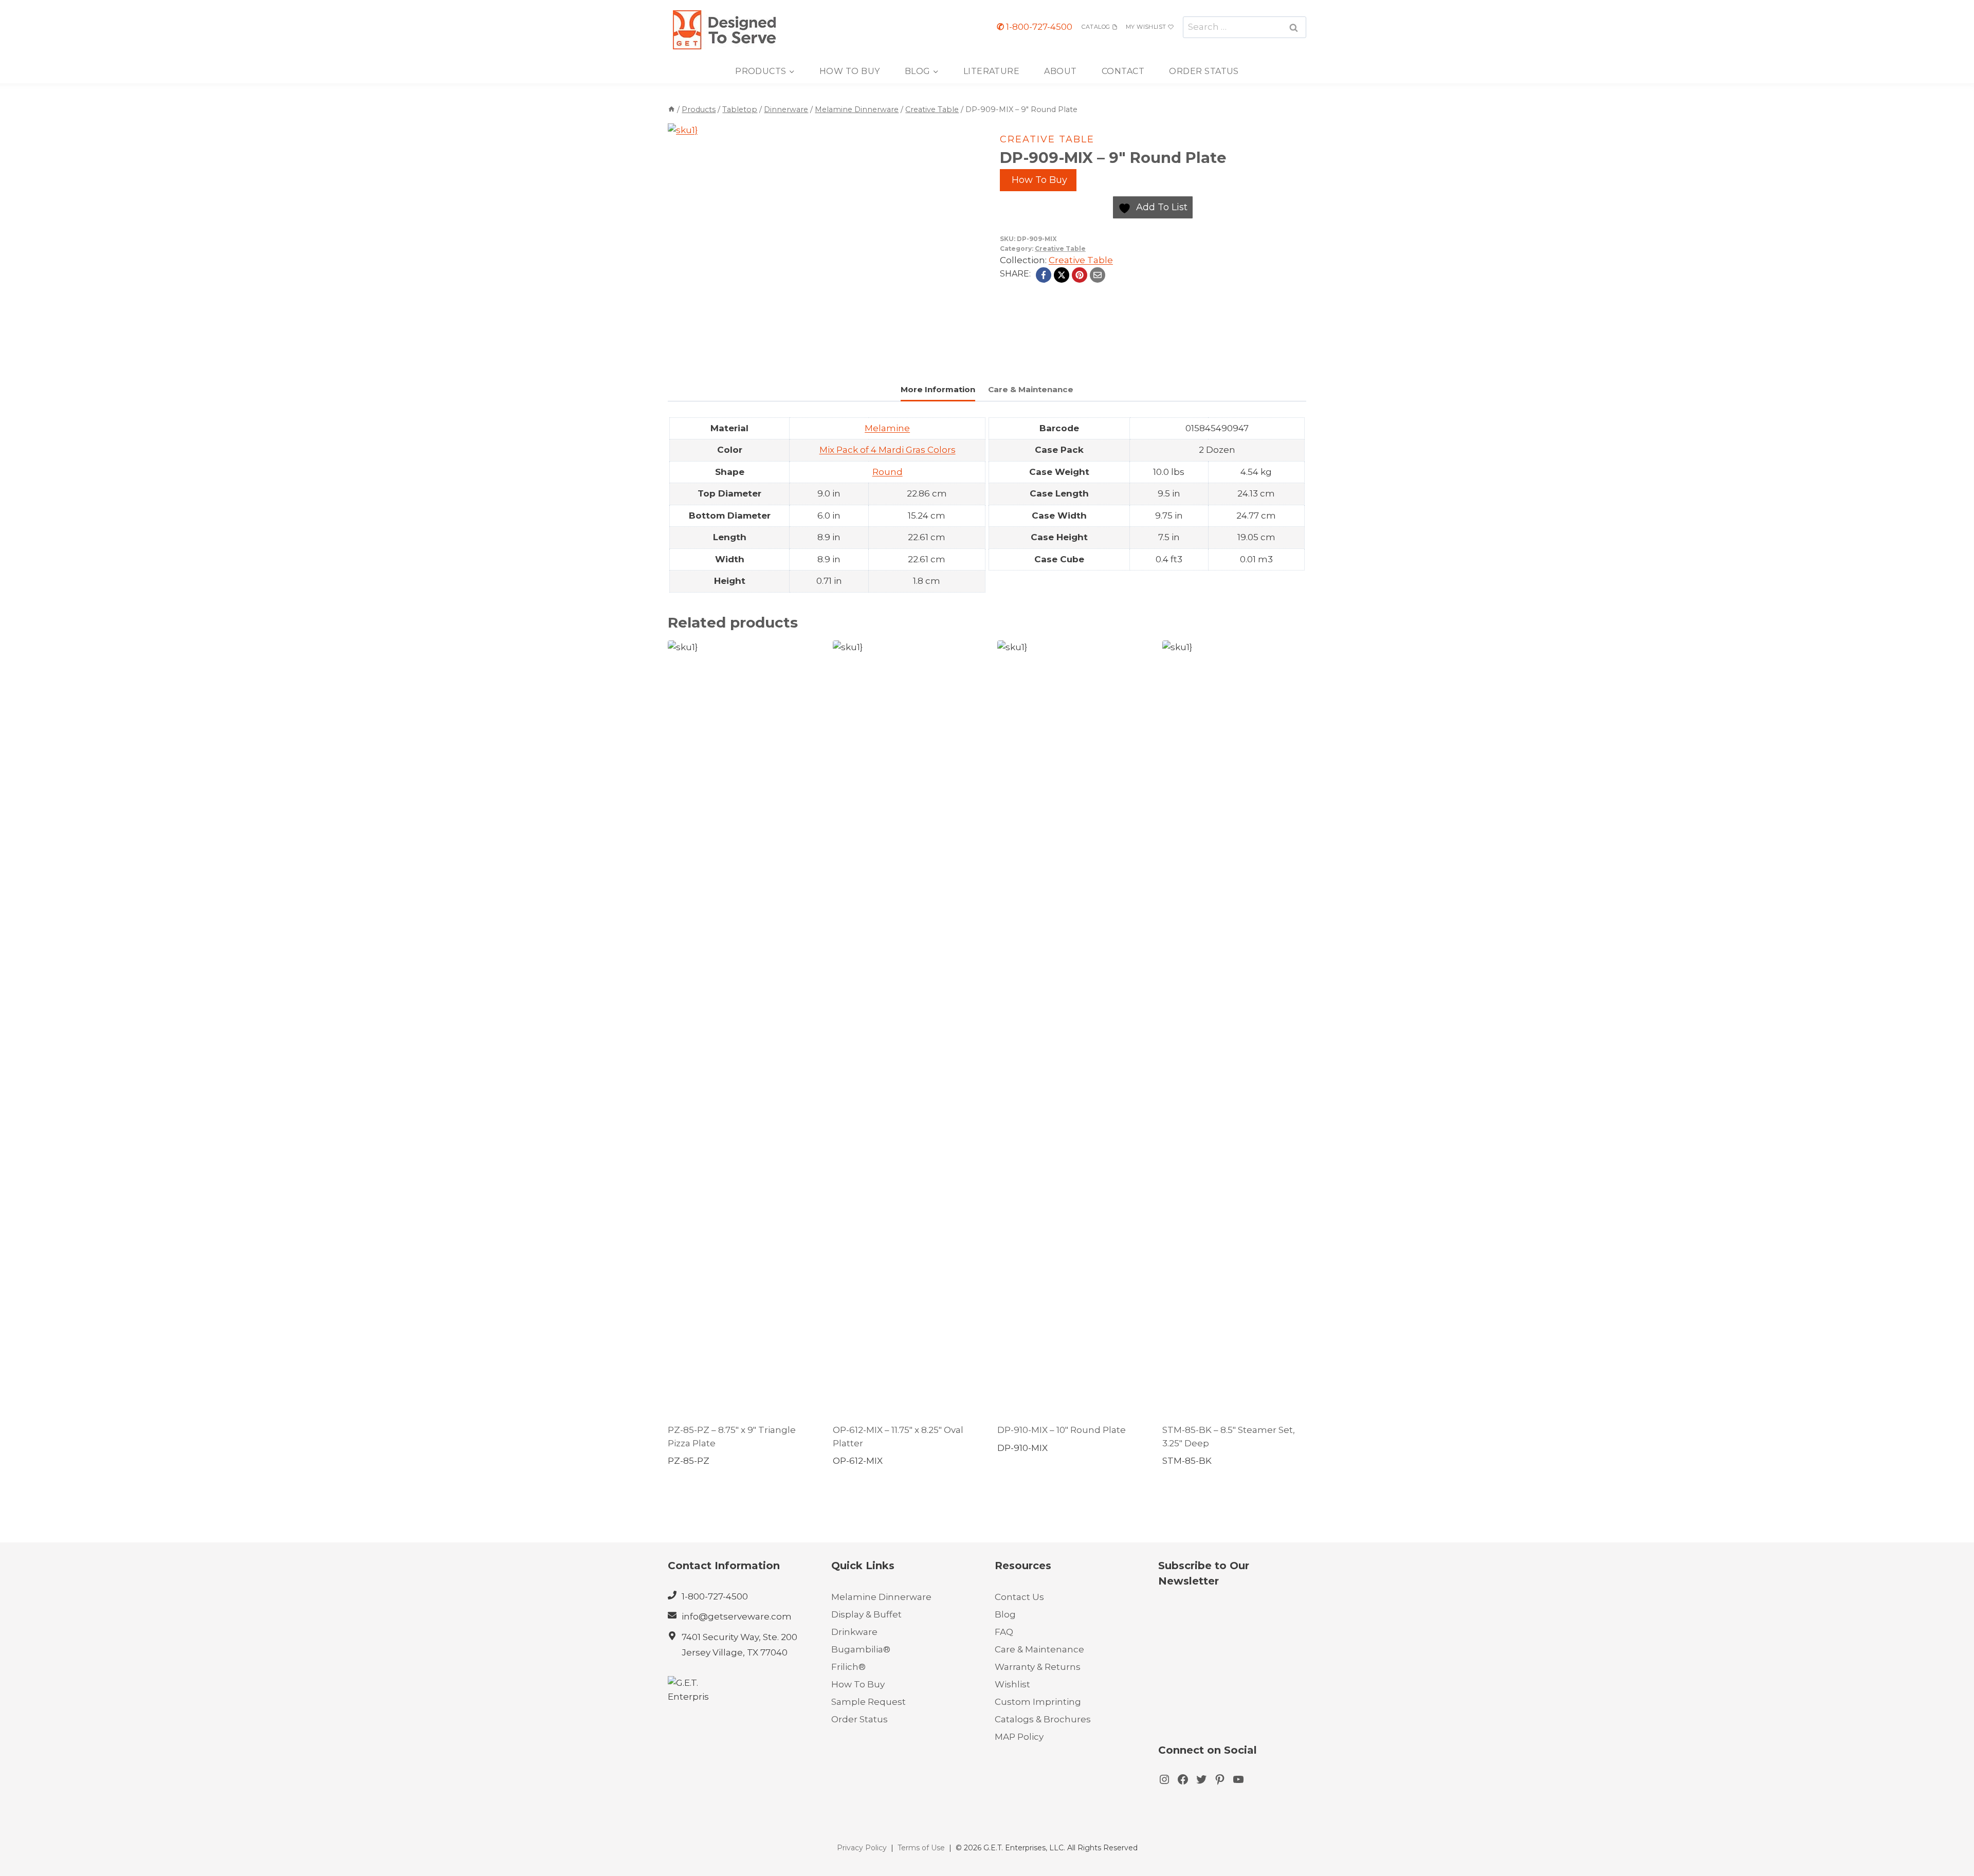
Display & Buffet (866, 1614)
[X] (1062, 275)
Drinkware (854, 1632)
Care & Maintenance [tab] (1031, 389)
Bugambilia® (861, 1649)
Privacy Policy (862, 1848)
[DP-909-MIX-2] (787, 243)
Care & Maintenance (1039, 1649)
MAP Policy (1019, 1737)
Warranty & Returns (1038, 1667)
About (1060, 71)
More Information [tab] (938, 389)
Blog (1005, 1614)
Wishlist (1012, 1684)
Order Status (1204, 71)
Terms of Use (921, 1848)
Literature (992, 71)
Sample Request (869, 1702)
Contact (1123, 71)
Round (888, 472)
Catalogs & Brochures (1043, 1719)
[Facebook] (1044, 275)
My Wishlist (1146, 27)
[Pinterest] (1080, 275)
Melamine (887, 428)
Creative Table (1047, 139)
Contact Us (1019, 1597)
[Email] (1098, 275)
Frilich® (848, 1667)
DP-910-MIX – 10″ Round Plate (1062, 1430)
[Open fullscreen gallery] (897, 352)
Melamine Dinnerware (881, 1597)
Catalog (1096, 27)
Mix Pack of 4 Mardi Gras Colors (888, 450)
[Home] (671, 109)
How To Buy (850, 71)
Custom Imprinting (1038, 1702)
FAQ (1004, 1632)
